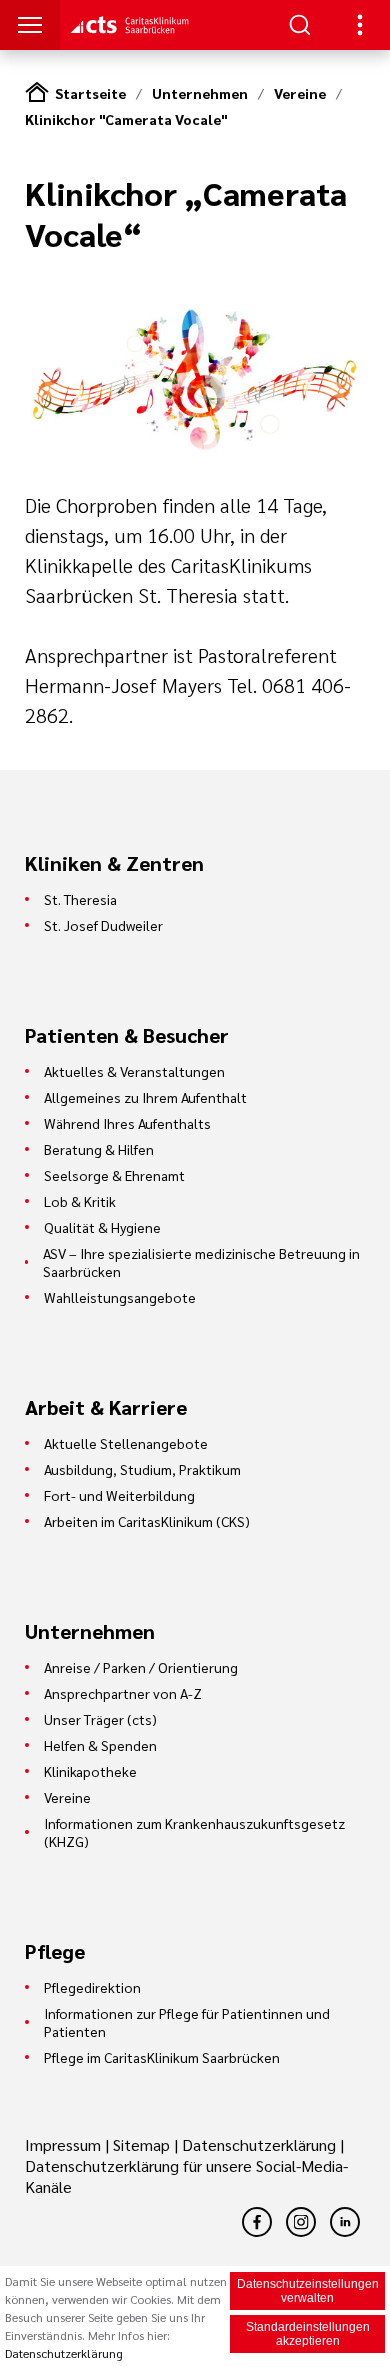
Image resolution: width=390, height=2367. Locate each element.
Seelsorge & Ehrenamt (114, 1175)
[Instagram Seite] (301, 2222)
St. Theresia (80, 899)
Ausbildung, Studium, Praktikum (142, 1469)
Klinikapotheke (90, 1771)
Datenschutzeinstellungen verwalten (308, 2291)
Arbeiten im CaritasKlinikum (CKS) (147, 1521)
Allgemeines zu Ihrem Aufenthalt (145, 1097)
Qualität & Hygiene (102, 1227)
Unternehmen (200, 93)
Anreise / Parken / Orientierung (141, 1667)
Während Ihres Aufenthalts (127, 1123)
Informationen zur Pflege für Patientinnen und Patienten (187, 2022)
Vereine (300, 93)
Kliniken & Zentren (114, 863)
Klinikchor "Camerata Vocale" (126, 119)
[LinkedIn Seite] (345, 2222)
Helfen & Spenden (100, 1745)
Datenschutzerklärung (259, 2144)
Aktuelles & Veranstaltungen (134, 1071)
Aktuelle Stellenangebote (126, 1443)
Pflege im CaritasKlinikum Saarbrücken (162, 2057)
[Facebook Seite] (257, 2222)
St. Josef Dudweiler (103, 925)
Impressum (65, 2144)
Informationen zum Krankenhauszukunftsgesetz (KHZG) (194, 1832)
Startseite (90, 93)
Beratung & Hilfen (99, 1149)
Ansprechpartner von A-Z (123, 1693)
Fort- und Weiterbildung (119, 1495)
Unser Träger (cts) (100, 1719)
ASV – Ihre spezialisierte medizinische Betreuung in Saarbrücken (201, 1262)
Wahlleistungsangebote (120, 1297)
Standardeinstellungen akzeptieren (308, 2334)
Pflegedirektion (92, 1987)
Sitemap (141, 2144)
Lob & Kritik (80, 1201)
